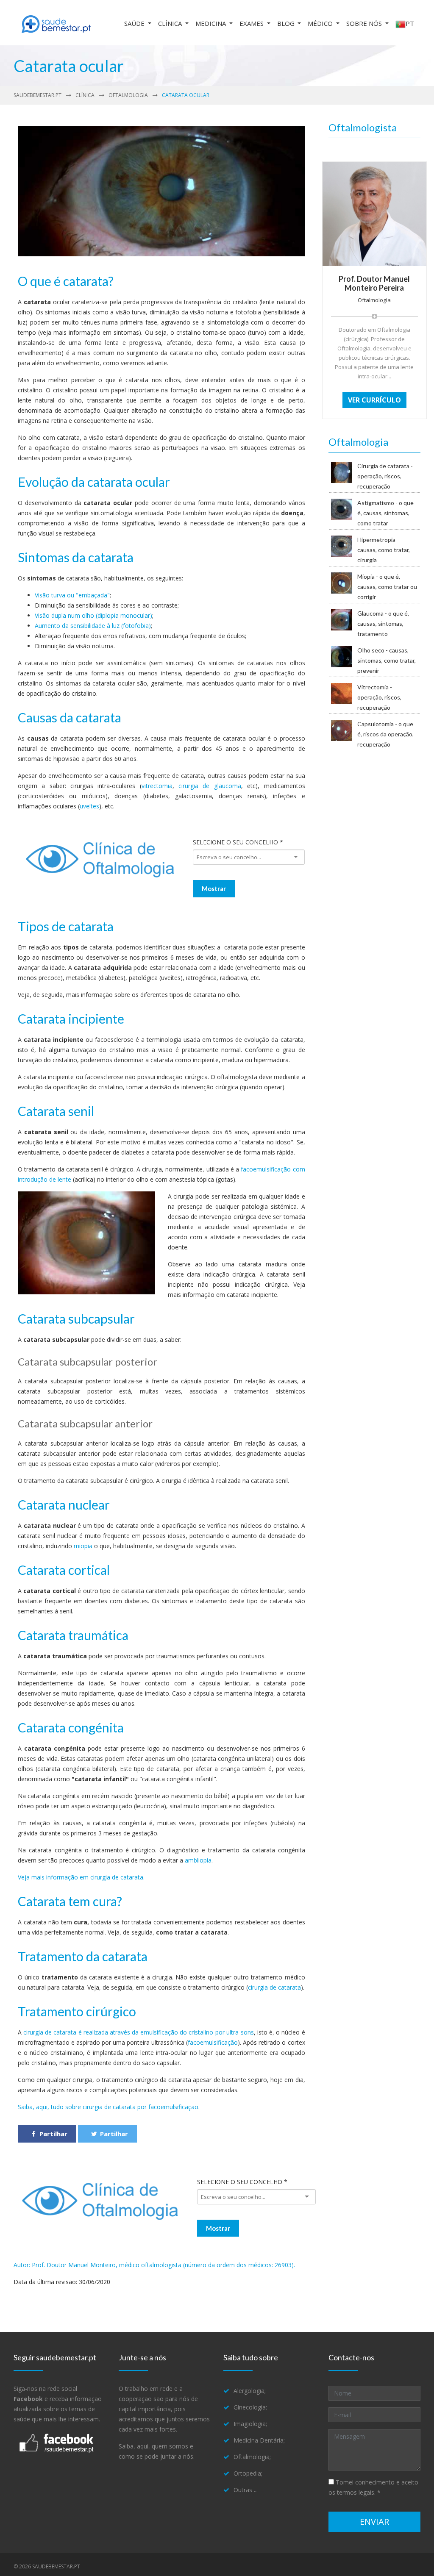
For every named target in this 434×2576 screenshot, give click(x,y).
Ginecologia (250, 2407)
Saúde (135, 23)
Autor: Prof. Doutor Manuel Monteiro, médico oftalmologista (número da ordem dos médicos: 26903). (154, 2265)
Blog (287, 23)
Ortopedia (247, 2473)
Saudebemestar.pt (38, 95)
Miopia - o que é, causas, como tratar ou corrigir (387, 587)
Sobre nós (365, 23)
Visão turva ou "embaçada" (72, 595)
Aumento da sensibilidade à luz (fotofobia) (93, 626)
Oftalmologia (128, 95)
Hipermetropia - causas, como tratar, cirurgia (384, 550)
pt (410, 23)
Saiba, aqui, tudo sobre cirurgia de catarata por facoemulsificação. (109, 2107)
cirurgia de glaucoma (210, 786)
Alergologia (249, 2391)
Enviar (374, 2522)
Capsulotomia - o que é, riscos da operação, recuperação (385, 734)
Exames (252, 23)
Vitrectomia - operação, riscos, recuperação (379, 697)
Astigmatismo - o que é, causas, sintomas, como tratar (385, 513)
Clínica (171, 23)
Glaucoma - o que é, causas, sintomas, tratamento (383, 623)
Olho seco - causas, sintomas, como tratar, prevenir (387, 660)
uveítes (89, 806)
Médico (321, 23)
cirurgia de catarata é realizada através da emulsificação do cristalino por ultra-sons (139, 2032)
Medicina (211, 23)
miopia (84, 1546)
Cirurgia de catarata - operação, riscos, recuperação (385, 476)
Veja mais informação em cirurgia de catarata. (81, 1877)
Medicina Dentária (259, 2440)
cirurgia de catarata (274, 1987)
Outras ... (246, 2490)
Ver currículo (374, 400)
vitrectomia (157, 786)
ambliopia (198, 1860)
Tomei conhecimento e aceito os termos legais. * (373, 2487)
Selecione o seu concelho (238, 842)
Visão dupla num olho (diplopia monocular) (93, 615)
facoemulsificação (213, 2042)
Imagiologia (250, 2424)
